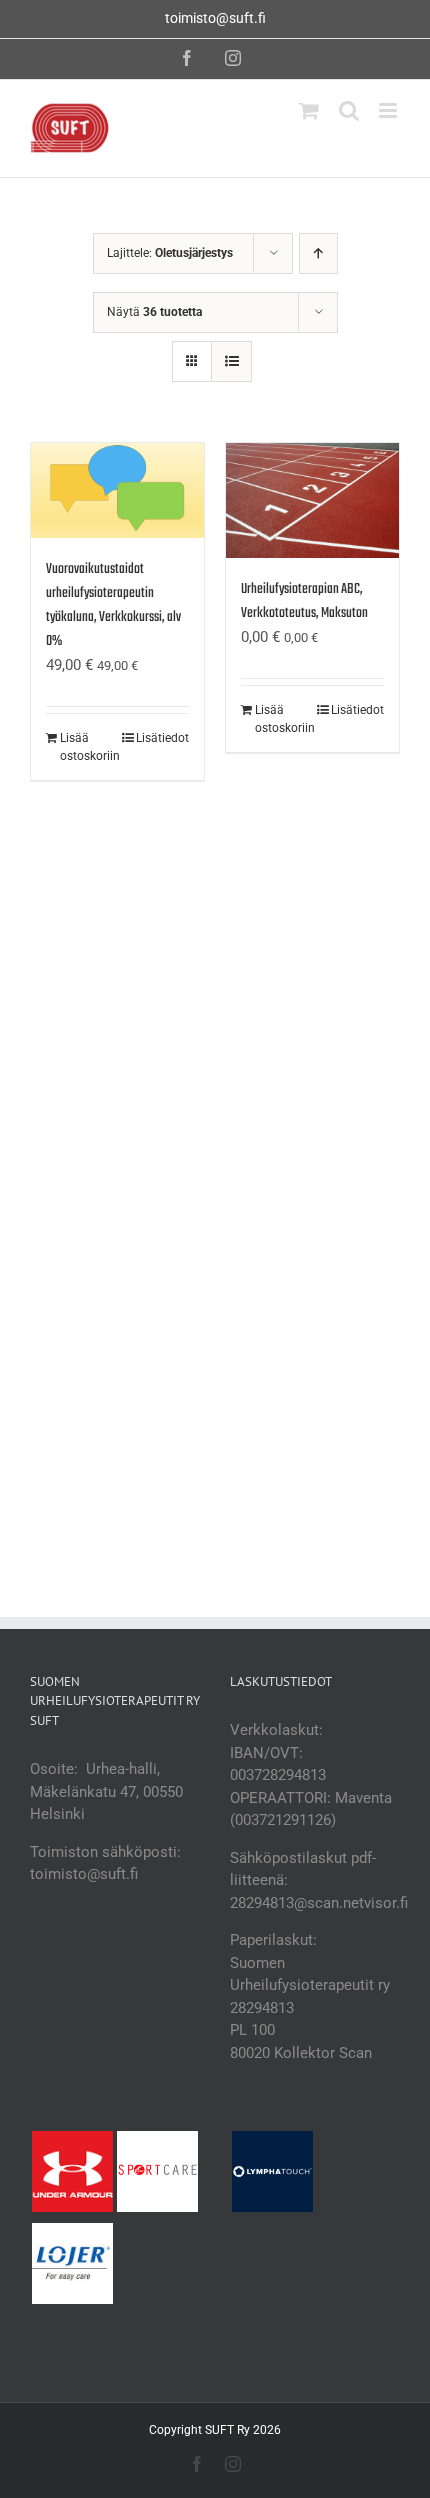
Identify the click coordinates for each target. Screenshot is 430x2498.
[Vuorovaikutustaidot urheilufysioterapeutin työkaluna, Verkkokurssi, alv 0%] (117, 491)
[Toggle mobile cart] (309, 110)
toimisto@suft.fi (215, 18)
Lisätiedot (162, 738)
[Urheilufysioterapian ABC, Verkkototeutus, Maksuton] (312, 500)
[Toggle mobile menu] (389, 110)
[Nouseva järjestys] (318, 253)
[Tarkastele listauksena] (231, 361)
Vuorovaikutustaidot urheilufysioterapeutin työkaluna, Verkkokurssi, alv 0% (113, 605)
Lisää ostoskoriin (88, 747)
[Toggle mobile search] (349, 110)
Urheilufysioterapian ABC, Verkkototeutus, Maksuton (304, 601)
